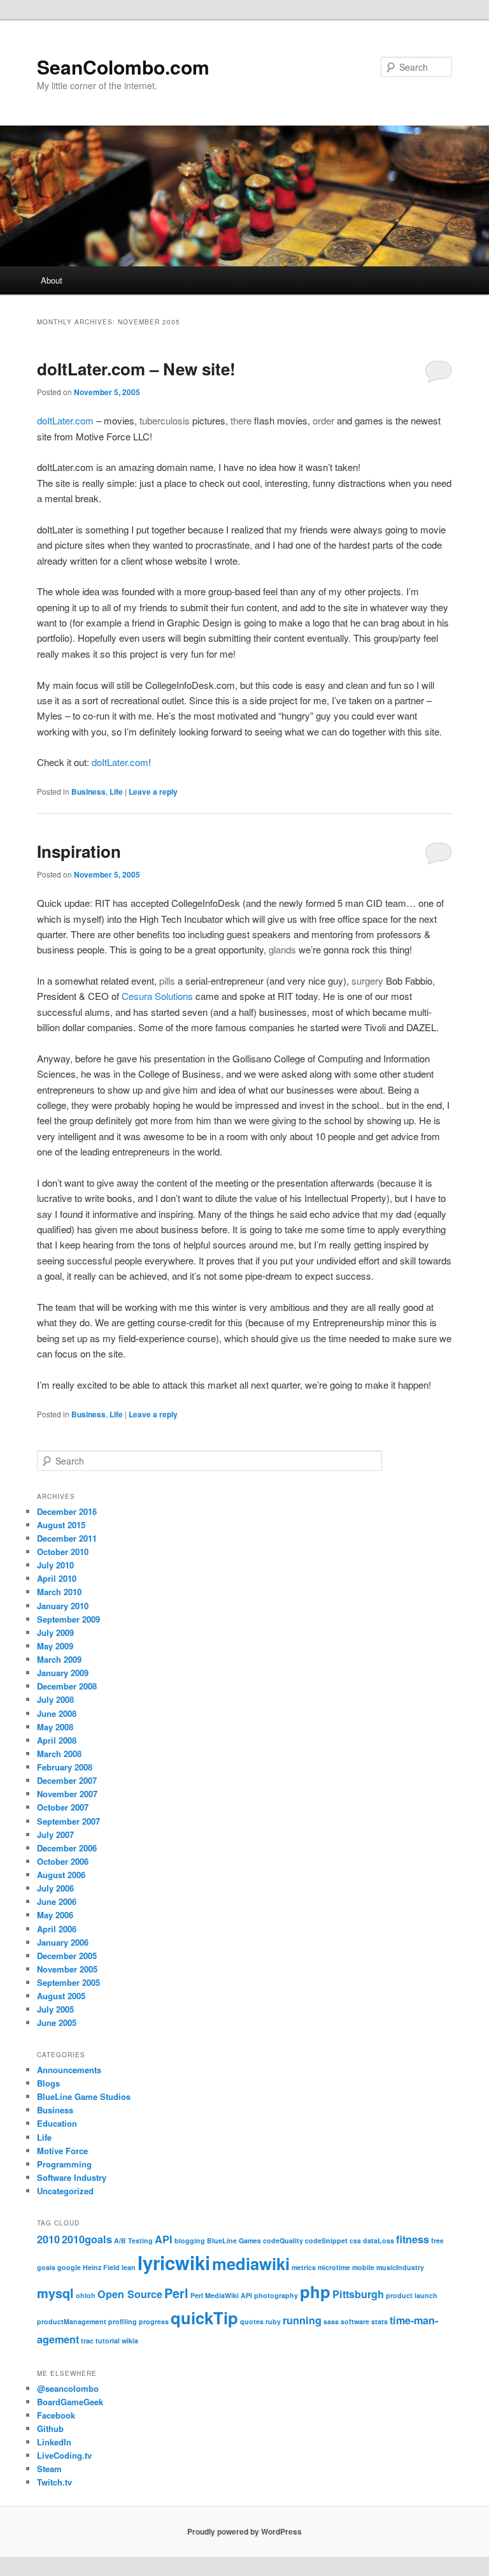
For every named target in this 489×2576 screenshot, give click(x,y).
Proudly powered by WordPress (244, 2531)
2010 (48, 2239)
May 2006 (55, 1915)
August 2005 (61, 1996)
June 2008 (57, 1713)
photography (276, 2295)
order (323, 420)
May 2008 (55, 1727)
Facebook (56, 2415)
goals (46, 2267)
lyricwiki (174, 2262)
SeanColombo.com (123, 67)
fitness (413, 2239)
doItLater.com (65, 420)
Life (116, 792)
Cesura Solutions (157, 996)
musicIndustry (400, 2267)
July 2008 (55, 1699)
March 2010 (59, 1592)
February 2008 (65, 1767)
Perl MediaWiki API (221, 2295)
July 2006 (55, 1888)
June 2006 (57, 1901)
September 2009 (68, 1619)
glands (282, 949)
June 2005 (57, 2022)
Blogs (48, 2083)
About (52, 280)
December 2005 (67, 1956)
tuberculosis (165, 420)
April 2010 (57, 1578)
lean (129, 2267)
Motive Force (62, 2151)
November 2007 (67, 1794)
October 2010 (63, 1552)
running (302, 2320)
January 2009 (63, 1673)
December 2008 (67, 1686)
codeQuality (283, 2240)
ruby (273, 2321)
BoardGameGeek (70, 2402)
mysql (55, 2293)
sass (331, 2321)
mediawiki (251, 2263)
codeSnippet (326, 2240)
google (69, 2267)
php (315, 2291)
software (355, 2321)
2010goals (87, 2239)
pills (167, 980)
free (437, 2240)
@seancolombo (68, 2388)
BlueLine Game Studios (84, 2096)
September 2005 (68, 1982)
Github (50, 2428)
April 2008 (57, 1740)
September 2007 (68, 1821)
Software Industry (72, 2177)
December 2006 (67, 1848)
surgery (367, 980)
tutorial (108, 2341)
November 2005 (67, 1969)
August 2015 (61, 1525)
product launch (412, 2295)
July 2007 (55, 1834)
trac (87, 2341)
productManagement (72, 2321)
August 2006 (61, 1875)
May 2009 (55, 1646)
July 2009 (55, 1632)
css (355, 2240)
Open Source (130, 2294)
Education (57, 2123)
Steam (49, 2469)
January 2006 (63, 1942)
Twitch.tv (54, 2482)
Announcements (69, 2070)
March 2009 (59, 1659)
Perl (176, 2293)
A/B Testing (133, 2240)
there (241, 420)
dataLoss (379, 2240)
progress (154, 2321)
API (164, 2239)
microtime (334, 2267)
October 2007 (63, 1807)
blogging (190, 2240)
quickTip (204, 2318)
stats (379, 2321)
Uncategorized (65, 2191)
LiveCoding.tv (64, 2455)
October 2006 (63, 1861)
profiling (123, 2321)
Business (89, 792)
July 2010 (55, 1565)
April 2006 (57, 1929)
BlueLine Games (234, 2240)
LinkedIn (54, 2442)
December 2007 (67, 1780)
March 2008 (59, 1754)
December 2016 (67, 1511)
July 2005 (55, 2009)
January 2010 (63, 1606)
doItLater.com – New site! (136, 369)
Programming (64, 2164)
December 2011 (67, 1538)
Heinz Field (101, 2267)
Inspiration (79, 851)
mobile (363, 2267)
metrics (304, 2267)
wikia (130, 2341)
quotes (252, 2321)
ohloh (86, 2295)
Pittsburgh (358, 2294)
